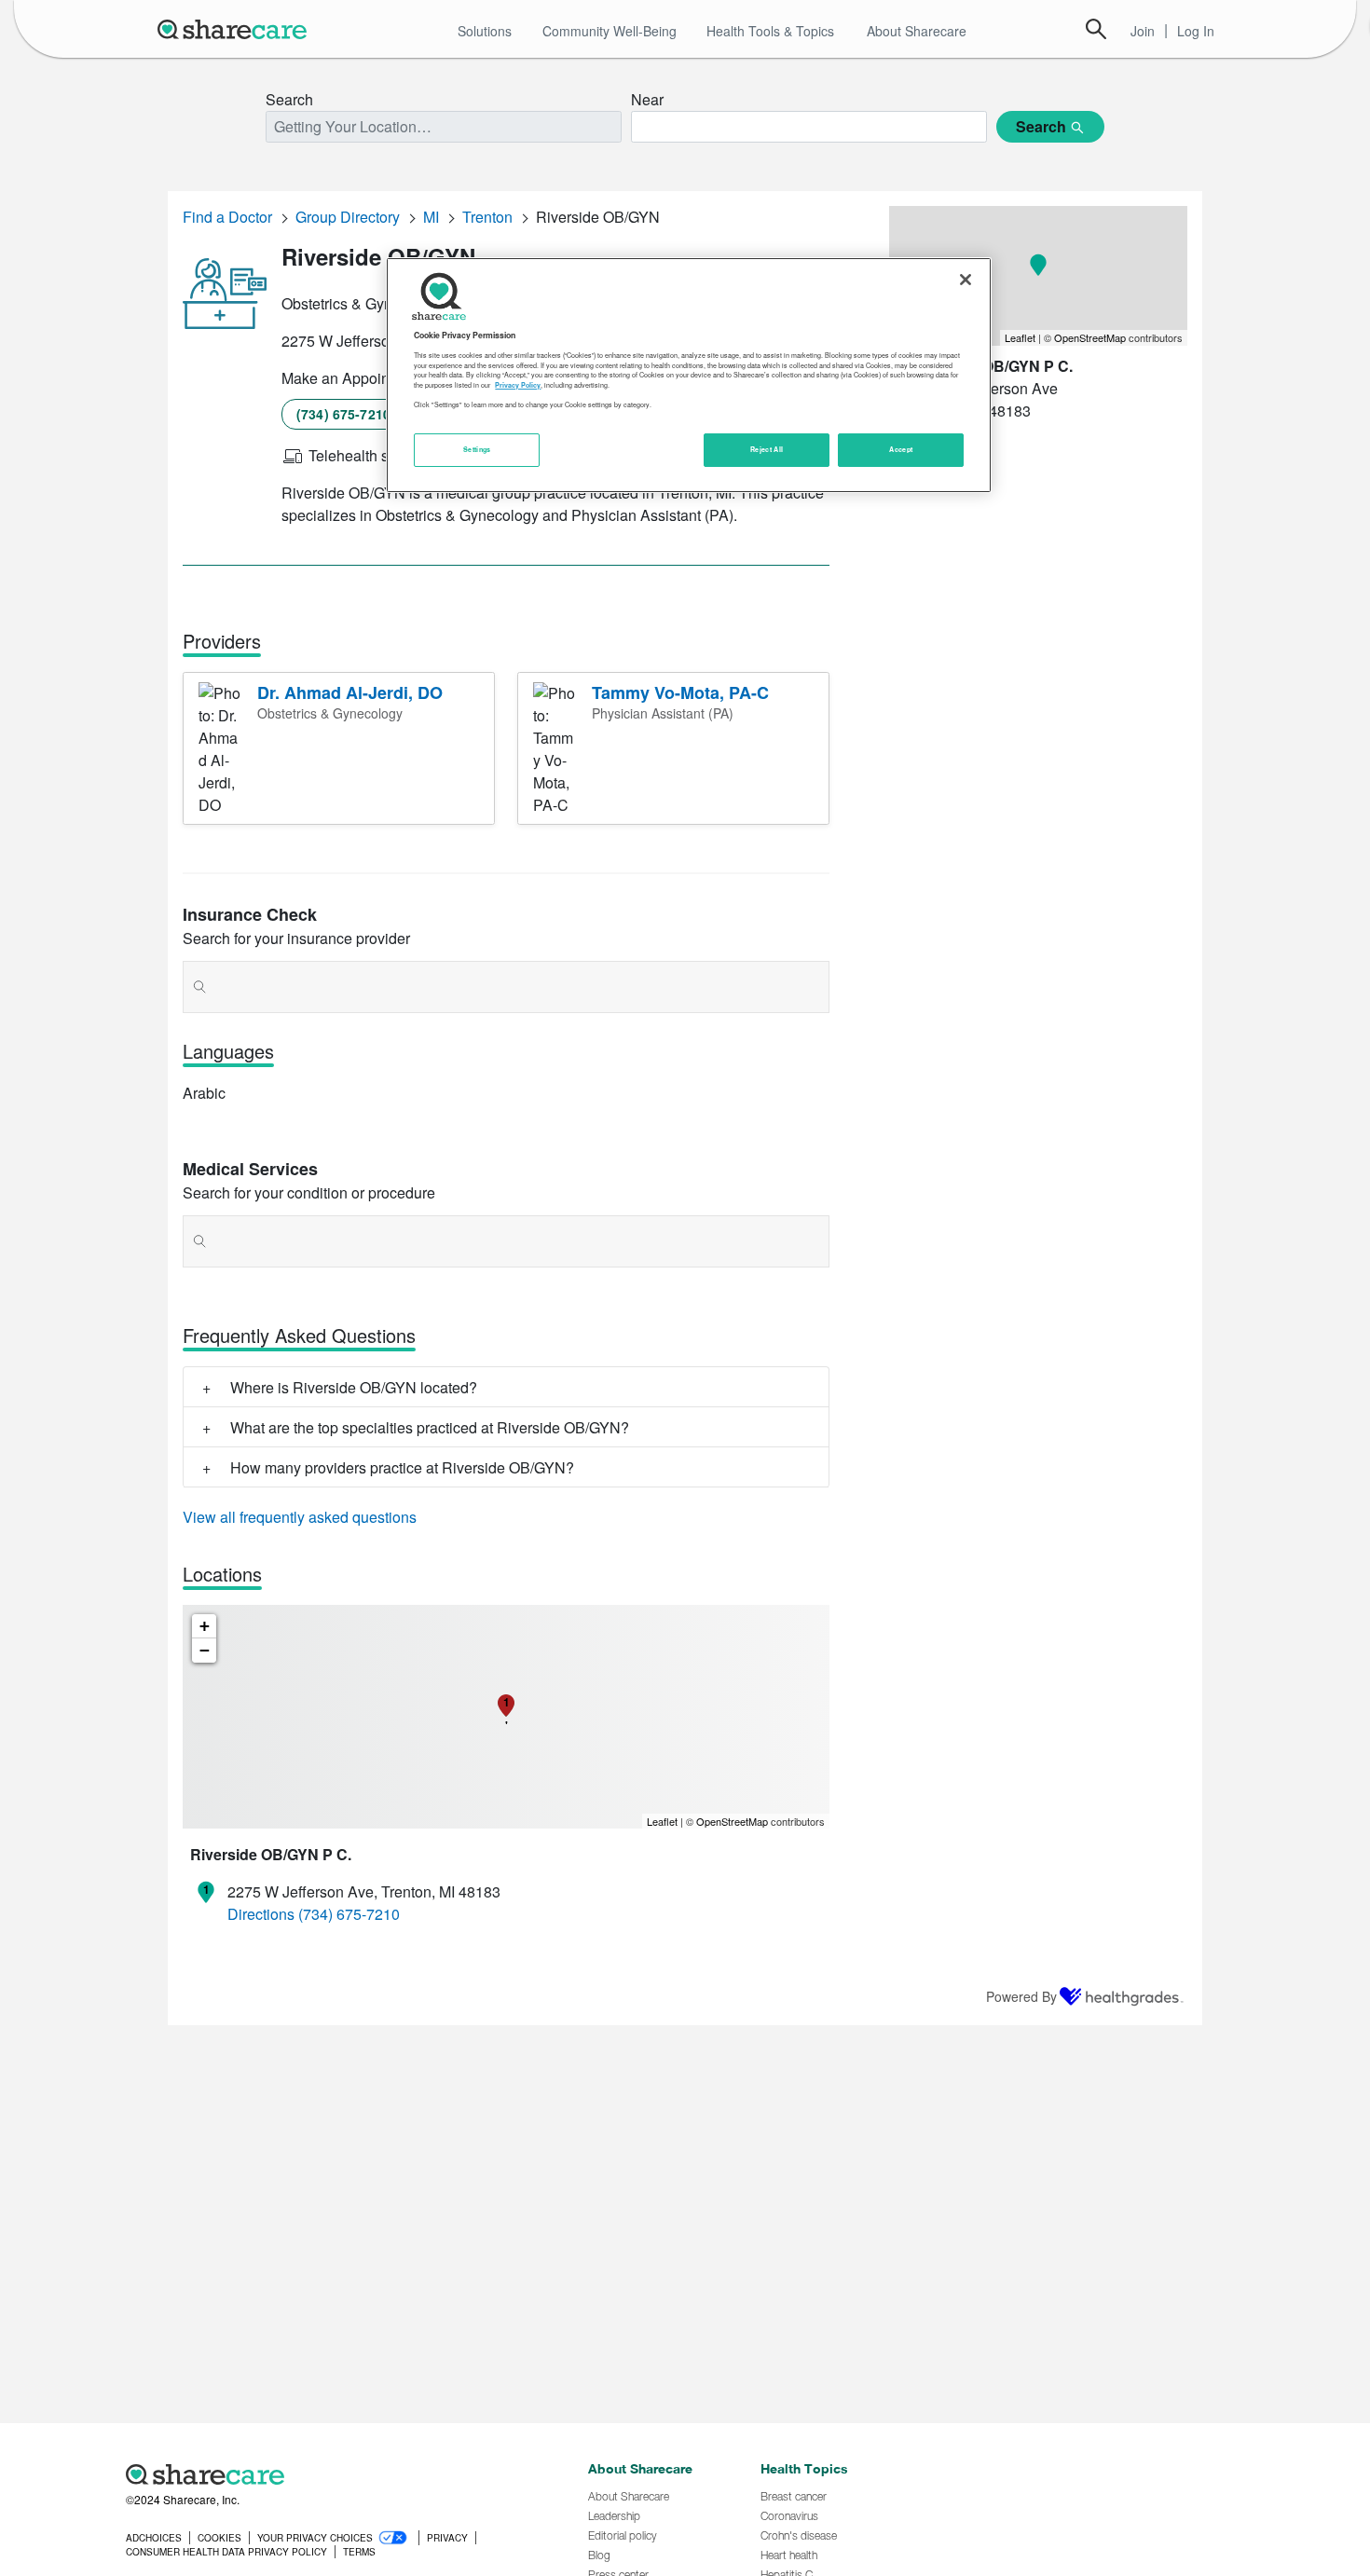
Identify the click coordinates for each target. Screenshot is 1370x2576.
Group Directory (348, 217)
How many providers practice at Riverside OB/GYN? (402, 1467)
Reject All (767, 450)
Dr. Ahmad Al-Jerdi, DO (350, 692)
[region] (689, 375)
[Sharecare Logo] (236, 29)
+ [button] (205, 1626)
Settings (477, 450)
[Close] (966, 280)
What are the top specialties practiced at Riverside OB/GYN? (430, 1427)
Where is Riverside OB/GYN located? (354, 1387)
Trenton (487, 217)
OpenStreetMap (732, 1821)
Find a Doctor (227, 217)
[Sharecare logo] (331, 2474)
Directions (261, 1914)
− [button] (205, 1650)
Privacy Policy (518, 386)
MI (431, 217)
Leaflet (662, 1821)
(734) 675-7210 (343, 414)
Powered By (1021, 1996)
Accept (901, 450)
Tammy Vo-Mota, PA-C (680, 692)
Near (647, 99)
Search (1096, 29)
